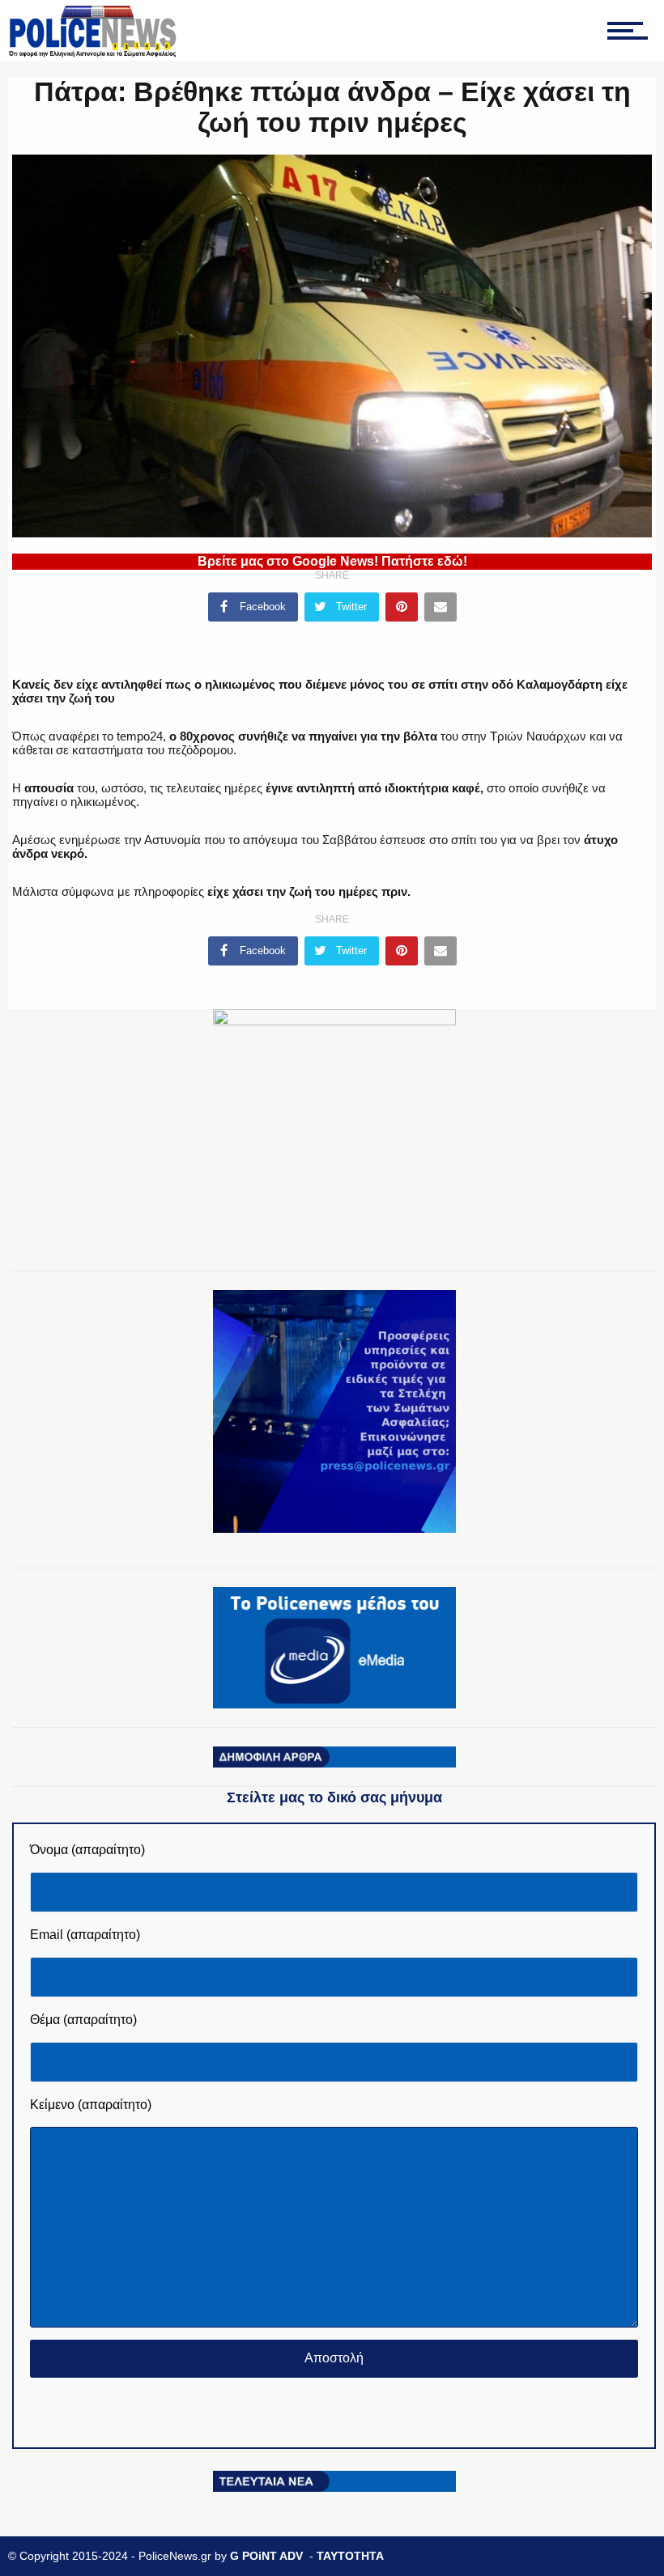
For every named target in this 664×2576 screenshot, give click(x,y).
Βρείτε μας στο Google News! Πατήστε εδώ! (332, 561)
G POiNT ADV (266, 2556)
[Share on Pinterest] (402, 607)
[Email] (441, 607)
